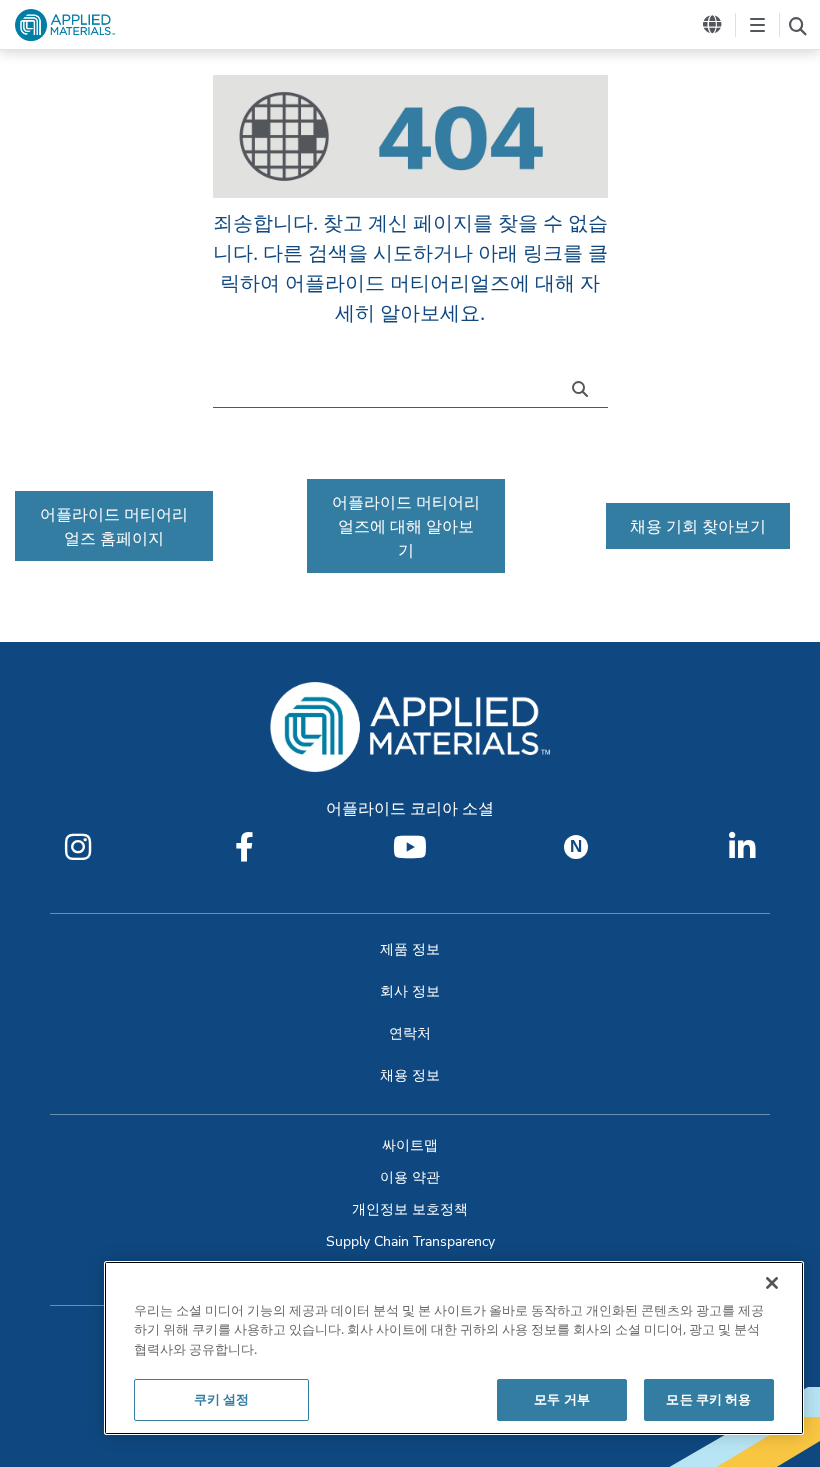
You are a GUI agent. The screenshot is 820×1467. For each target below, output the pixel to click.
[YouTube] (410, 847)
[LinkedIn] (742, 847)
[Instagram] (78, 847)
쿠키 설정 (222, 1399)
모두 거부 (562, 1399)
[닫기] (772, 1283)
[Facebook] (244, 847)
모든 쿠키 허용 (708, 1399)
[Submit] (585, 387)
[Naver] (576, 847)
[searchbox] (797, 25)
